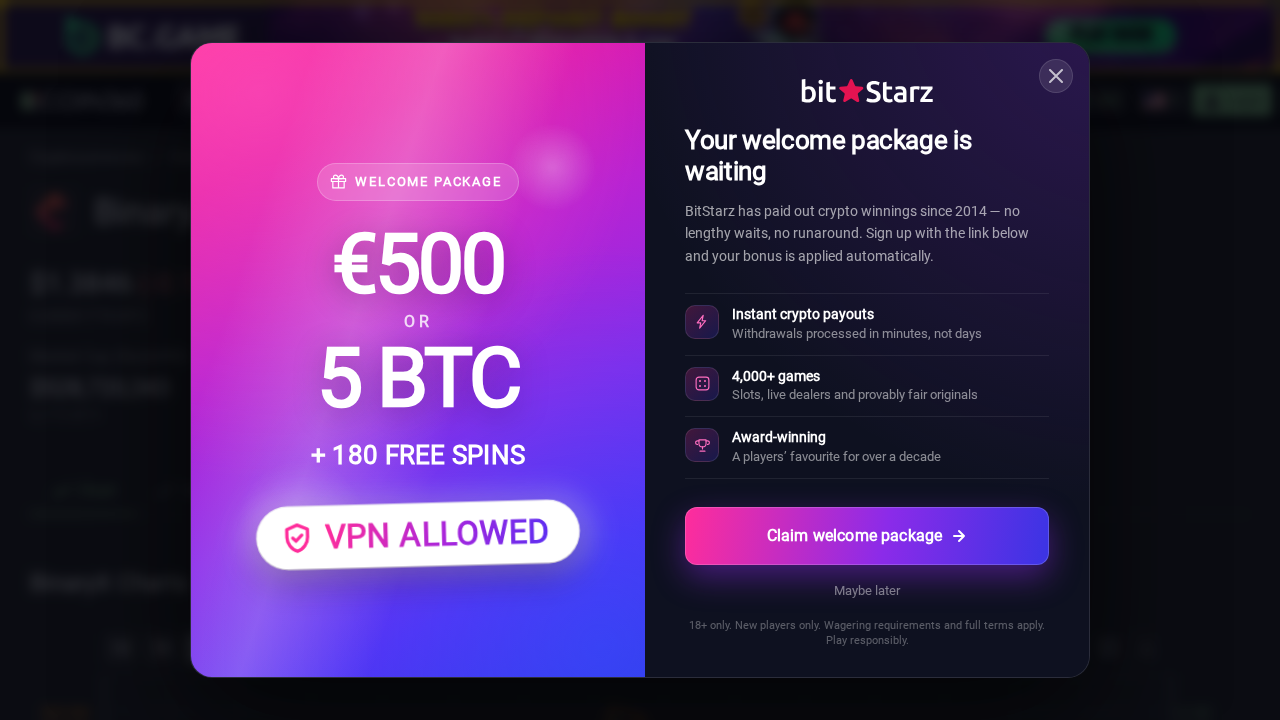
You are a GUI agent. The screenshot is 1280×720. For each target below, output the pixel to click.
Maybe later (867, 590)
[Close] (1056, 76)
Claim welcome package (854, 535)
